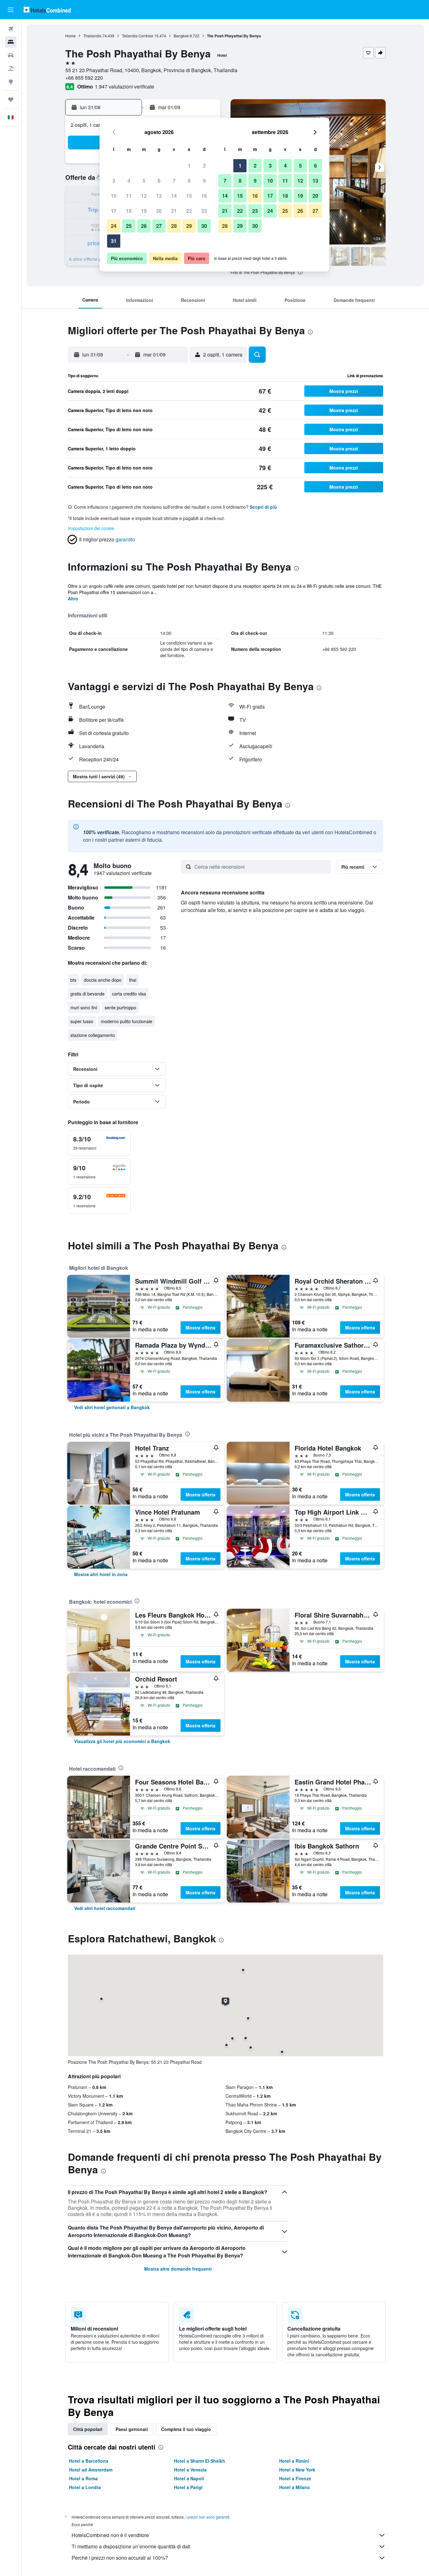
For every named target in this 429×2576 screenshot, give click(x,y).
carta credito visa (129, 994)
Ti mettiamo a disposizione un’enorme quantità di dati (131, 2546)
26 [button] (144, 226)
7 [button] (174, 181)
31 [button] (114, 241)
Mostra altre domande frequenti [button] (178, 2269)
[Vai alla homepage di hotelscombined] (47, 10)
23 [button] (204, 211)
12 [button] (144, 196)
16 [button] (204, 196)
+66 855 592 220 (84, 78)
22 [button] (189, 211)
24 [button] (114, 226)
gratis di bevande (87, 994)
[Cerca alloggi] (11, 42)
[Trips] (11, 99)
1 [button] (189, 166)
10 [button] (114, 196)
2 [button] (204, 166)
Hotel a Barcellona (89, 2461)
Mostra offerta (201, 1328)
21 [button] (174, 211)
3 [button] (114, 181)
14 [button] (174, 196)
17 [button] (114, 211)
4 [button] (129, 181)
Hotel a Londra (85, 2487)
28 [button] (174, 226)
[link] (112, 1407)
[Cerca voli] (11, 29)
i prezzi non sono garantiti (208, 2517)
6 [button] (159, 181)
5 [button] (144, 181)
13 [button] (159, 196)
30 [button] (204, 226)
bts (73, 980)
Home (71, 36)
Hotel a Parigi (188, 2487)
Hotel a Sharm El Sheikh (200, 2461)
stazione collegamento (93, 1035)
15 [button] (189, 196)
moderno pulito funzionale (127, 1021)
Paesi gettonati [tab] (132, 2429)
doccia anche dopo (103, 980)
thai (133, 980)
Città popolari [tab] (88, 2429)
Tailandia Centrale (138, 36)
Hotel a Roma (83, 2478)
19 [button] (144, 211)
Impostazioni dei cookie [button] (91, 528)
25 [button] (129, 226)
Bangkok (181, 36)
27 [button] (159, 226)
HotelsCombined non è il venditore (110, 2535)
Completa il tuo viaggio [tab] (186, 2429)
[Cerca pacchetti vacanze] (11, 68)
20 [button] (159, 211)
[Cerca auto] (11, 55)
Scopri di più (263, 507)
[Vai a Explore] (11, 82)
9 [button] (204, 181)
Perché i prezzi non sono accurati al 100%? (120, 2558)
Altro (73, 598)
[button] (11, 10)
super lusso (82, 1021)
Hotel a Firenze (295, 2478)
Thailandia (92, 36)
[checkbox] (99, 1143)
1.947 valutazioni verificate (125, 86)
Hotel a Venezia (190, 2470)
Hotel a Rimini (294, 2461)
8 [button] (189, 181)
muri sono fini (84, 1007)
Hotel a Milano (295, 2487)
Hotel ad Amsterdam (91, 2470)
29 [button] (189, 226)
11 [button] (129, 196)
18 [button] (129, 211)
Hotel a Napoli (189, 2478)
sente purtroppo (120, 1007)
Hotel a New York (297, 2470)
